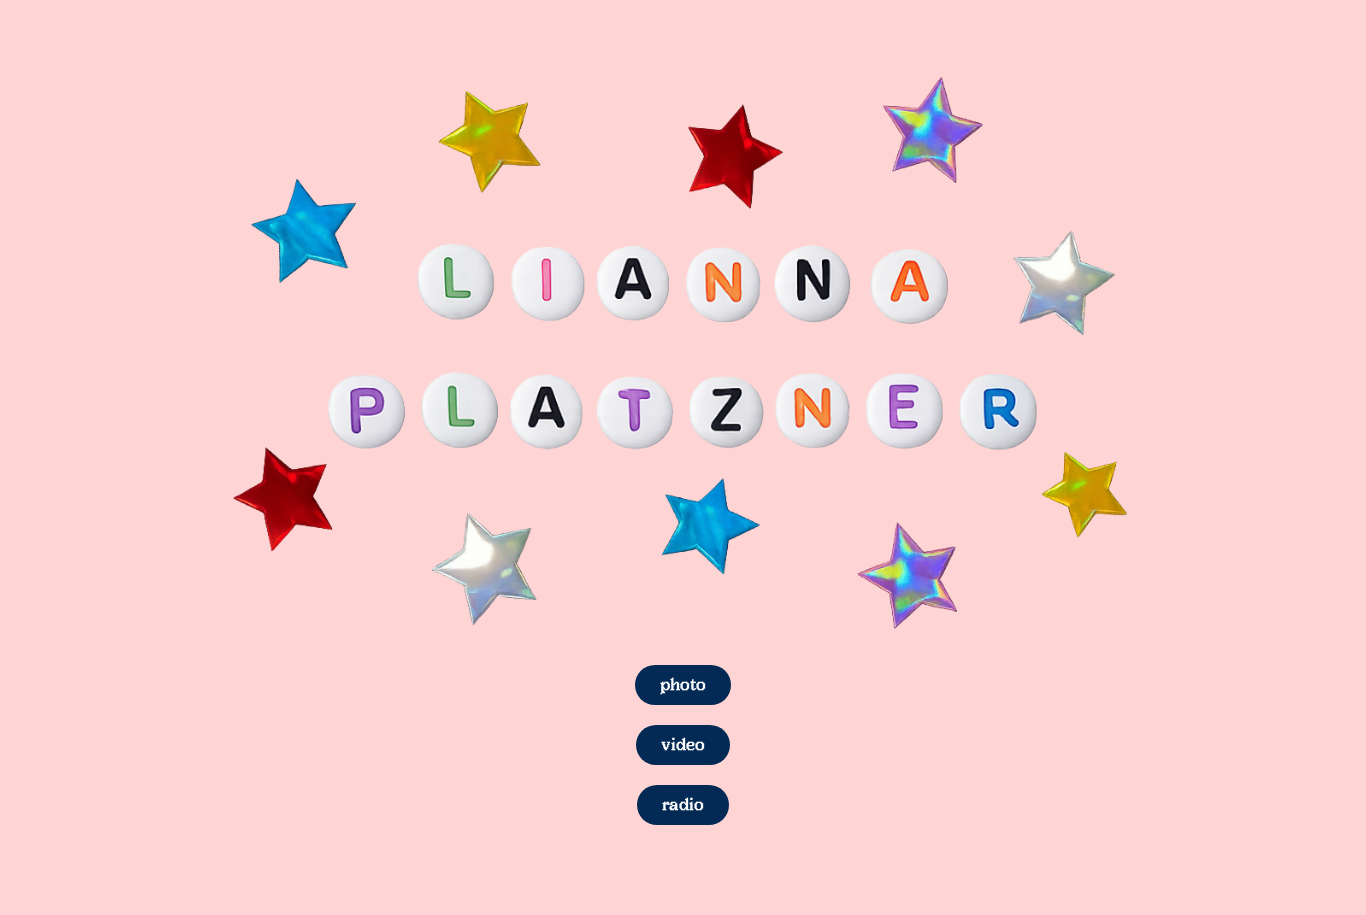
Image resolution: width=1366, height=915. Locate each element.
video (683, 744)
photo (683, 684)
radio (683, 804)
